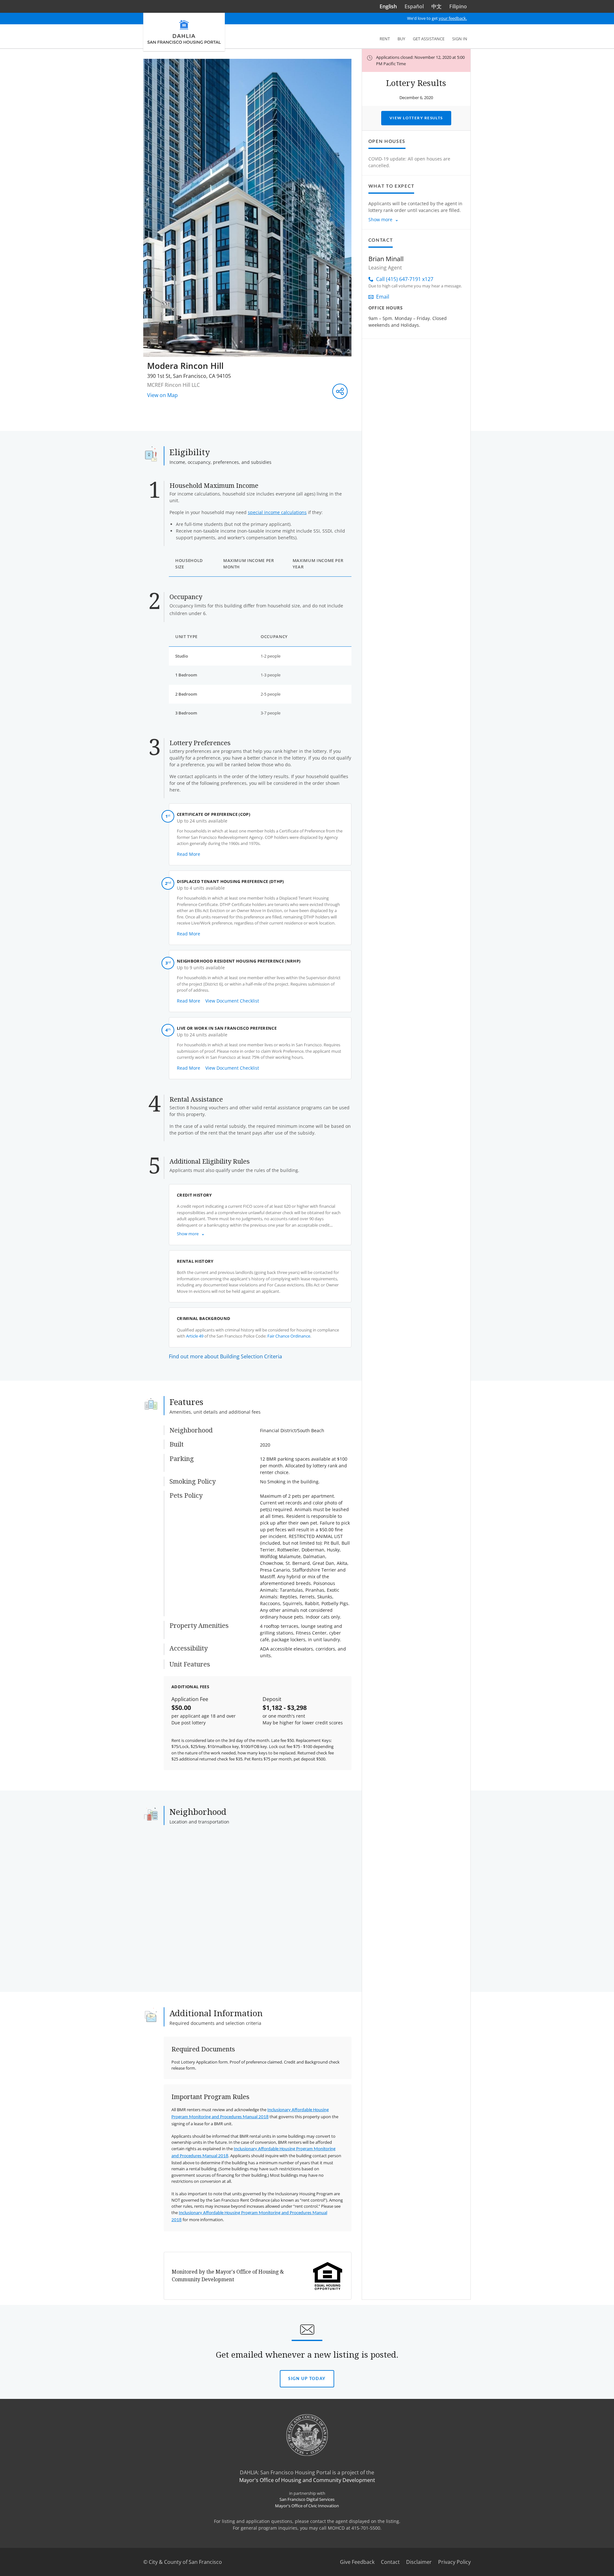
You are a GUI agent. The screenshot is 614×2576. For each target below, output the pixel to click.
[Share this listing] (340, 391)
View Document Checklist (232, 1001)
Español (414, 6)
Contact (390, 2562)
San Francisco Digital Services (307, 2499)
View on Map (162, 395)
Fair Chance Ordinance (289, 1336)
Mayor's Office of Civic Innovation (307, 2506)
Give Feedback (357, 2562)
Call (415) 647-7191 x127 (405, 279)
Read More (189, 854)
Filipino (458, 6)
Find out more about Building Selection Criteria (225, 1356)
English (388, 6)
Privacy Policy (454, 2562)
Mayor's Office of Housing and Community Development (307, 2480)
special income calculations (277, 512)
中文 (437, 6)
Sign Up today (307, 2382)
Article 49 (195, 1336)
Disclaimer (419, 2562)
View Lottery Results (416, 118)
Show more (380, 219)
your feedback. (453, 18)
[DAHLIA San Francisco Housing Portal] (184, 32)
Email (383, 297)
